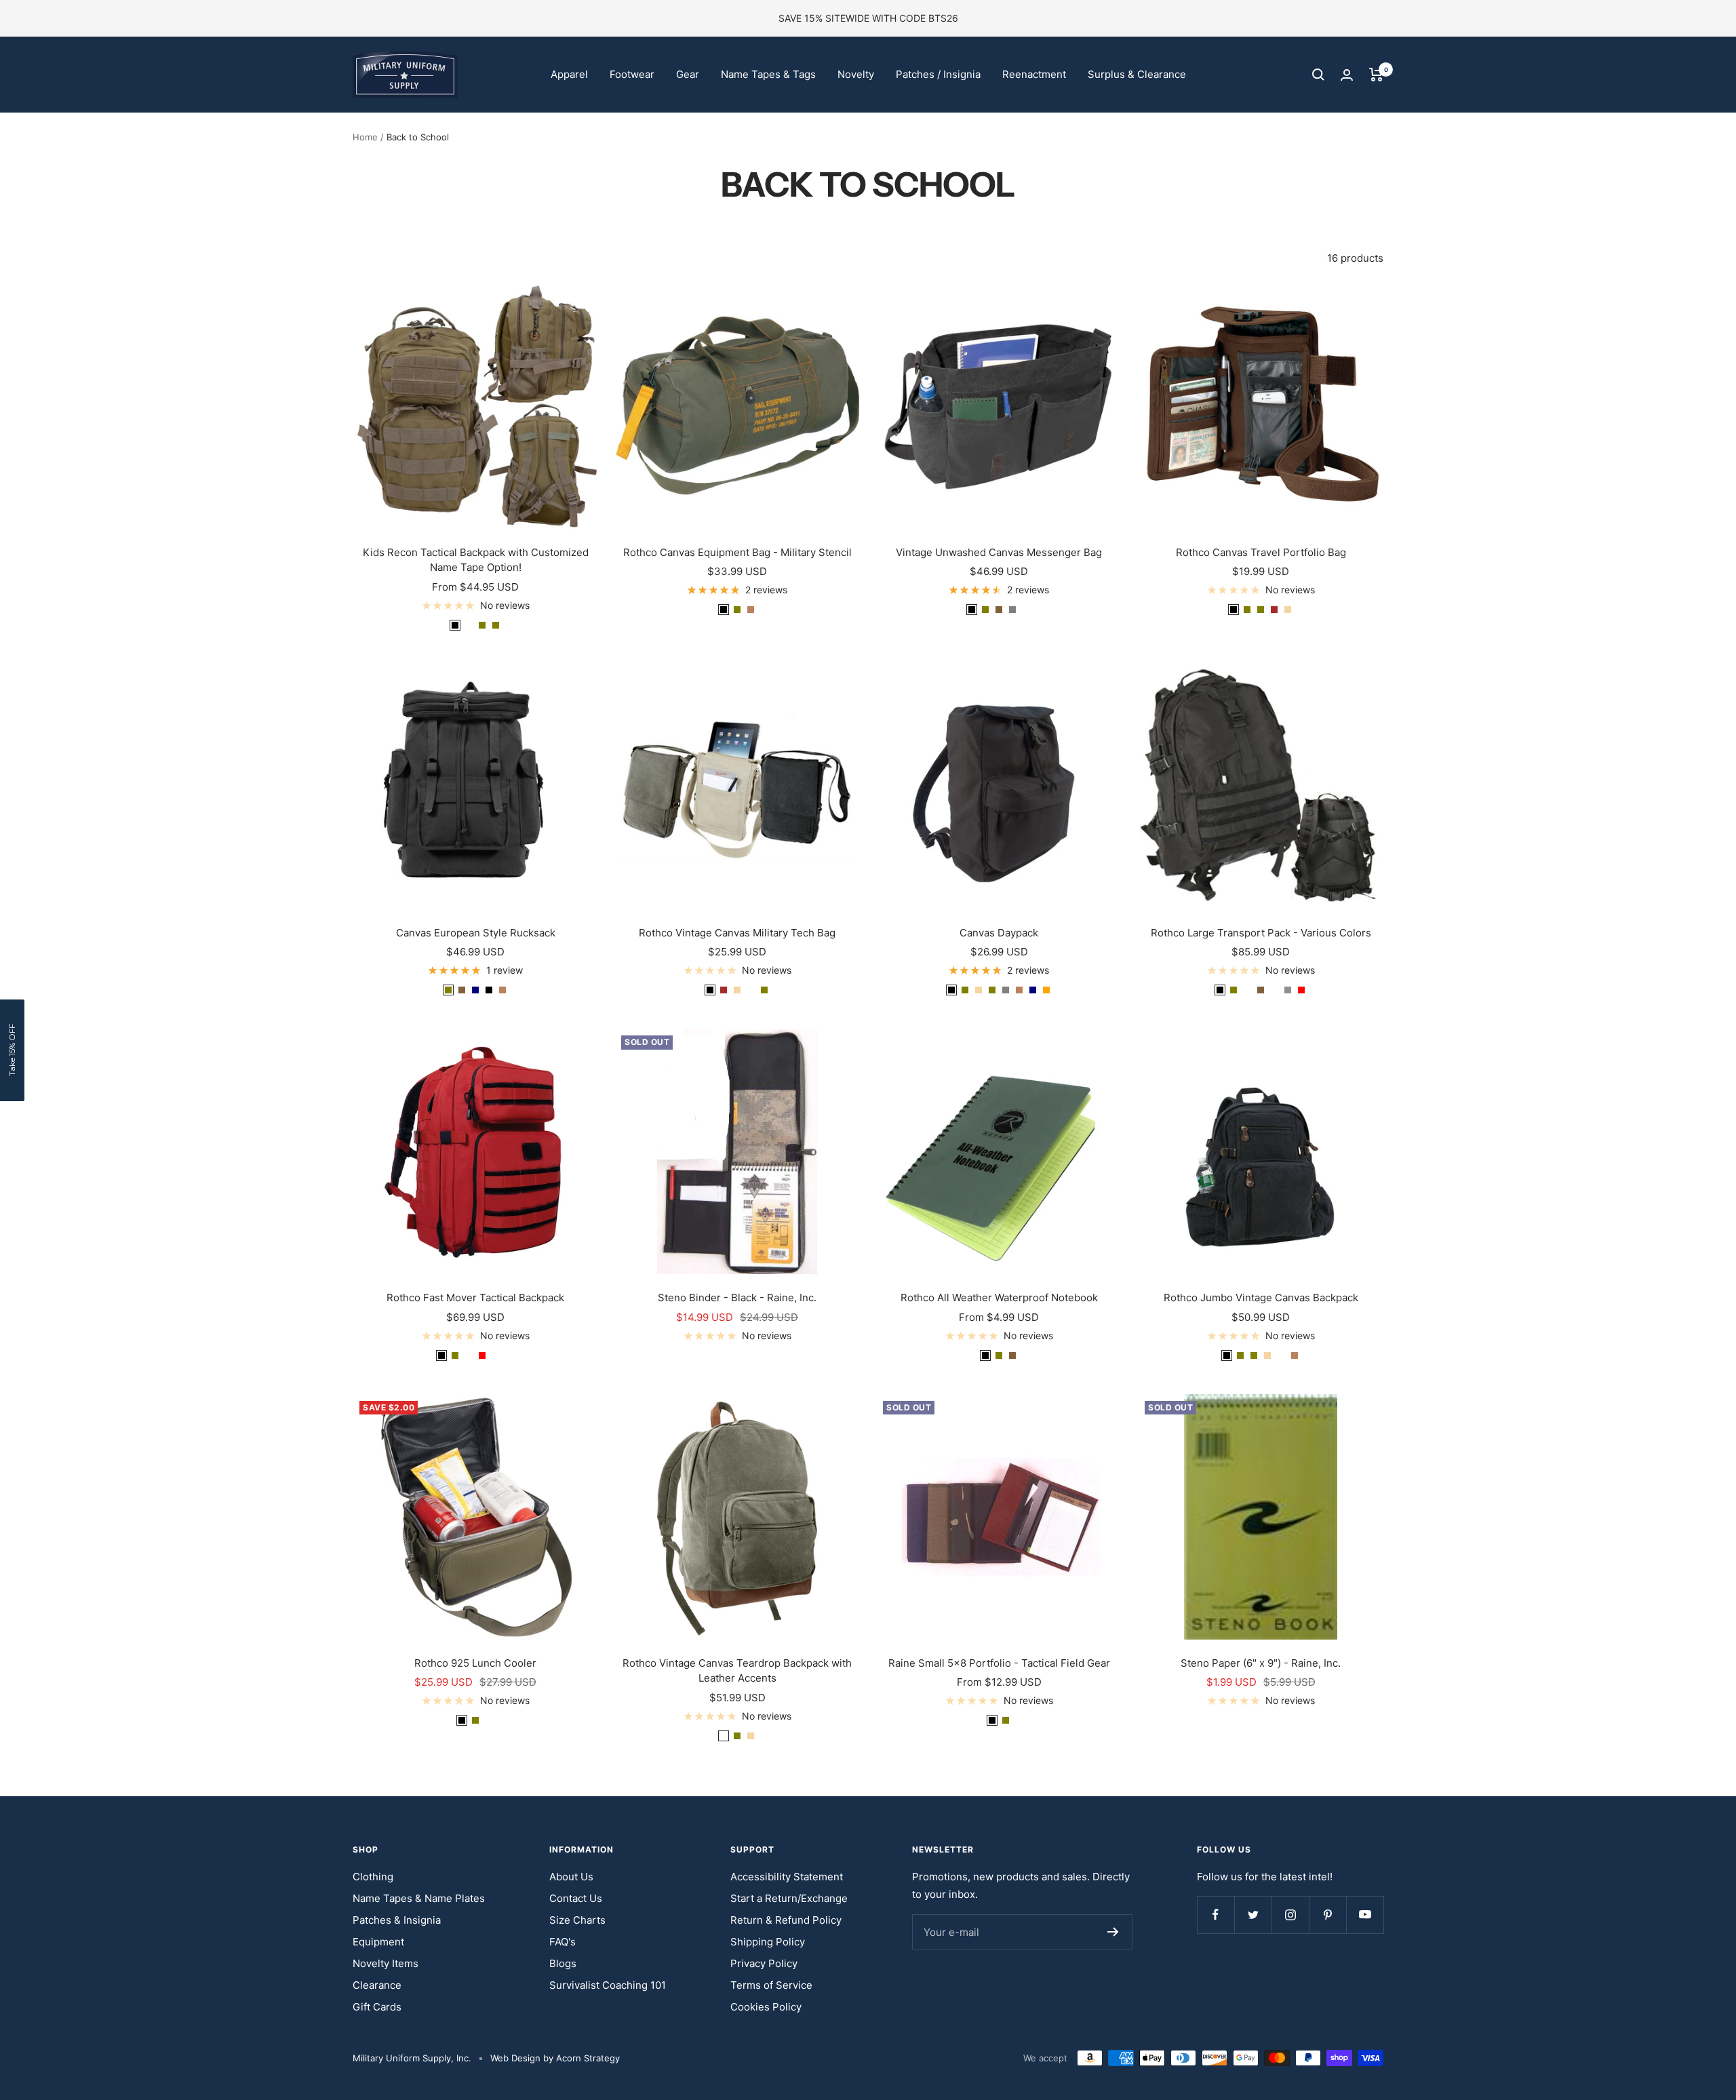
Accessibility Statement (787, 1877)
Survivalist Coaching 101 (608, 1985)
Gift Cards (377, 2007)
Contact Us (576, 1898)
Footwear (632, 74)
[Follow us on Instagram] (1290, 1915)
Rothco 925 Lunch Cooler (475, 1663)
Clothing (373, 1877)
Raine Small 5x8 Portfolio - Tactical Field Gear (999, 1663)
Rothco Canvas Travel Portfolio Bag (1261, 552)
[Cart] (1376, 75)
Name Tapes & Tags (768, 74)
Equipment (378, 1942)
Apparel (569, 74)
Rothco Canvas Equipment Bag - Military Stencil (737, 552)
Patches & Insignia (397, 1920)
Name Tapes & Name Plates (419, 1898)
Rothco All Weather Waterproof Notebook (999, 1297)
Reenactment (1034, 74)
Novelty (856, 74)
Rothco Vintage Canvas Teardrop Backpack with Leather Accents (737, 1671)
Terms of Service (771, 1985)
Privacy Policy (764, 1963)
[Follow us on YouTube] (1365, 1915)
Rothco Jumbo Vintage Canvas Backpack (1261, 1297)
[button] (12, 1050)
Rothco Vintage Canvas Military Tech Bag (737, 933)
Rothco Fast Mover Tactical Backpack (475, 1297)
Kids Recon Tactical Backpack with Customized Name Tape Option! (476, 560)
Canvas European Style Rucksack (476, 933)
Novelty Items (386, 1963)
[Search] (1318, 75)
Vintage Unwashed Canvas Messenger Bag (999, 552)
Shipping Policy (768, 1942)
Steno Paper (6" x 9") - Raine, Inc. (1261, 1663)
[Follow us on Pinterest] (1327, 1915)
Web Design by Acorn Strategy (555, 2058)
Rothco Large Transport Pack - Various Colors (1261, 933)
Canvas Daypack (999, 933)
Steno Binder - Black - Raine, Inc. (737, 1297)
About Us (571, 1877)
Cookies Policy (766, 2007)
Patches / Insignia (938, 74)
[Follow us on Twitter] (1253, 1915)
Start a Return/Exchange (789, 1898)
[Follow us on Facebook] (1216, 1915)
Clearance (377, 1985)
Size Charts (577, 1920)
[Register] (1113, 1932)
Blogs (563, 1963)
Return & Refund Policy (786, 1920)
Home (365, 137)
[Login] (1347, 75)
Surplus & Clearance (1137, 74)
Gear (688, 74)
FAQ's (563, 1942)
